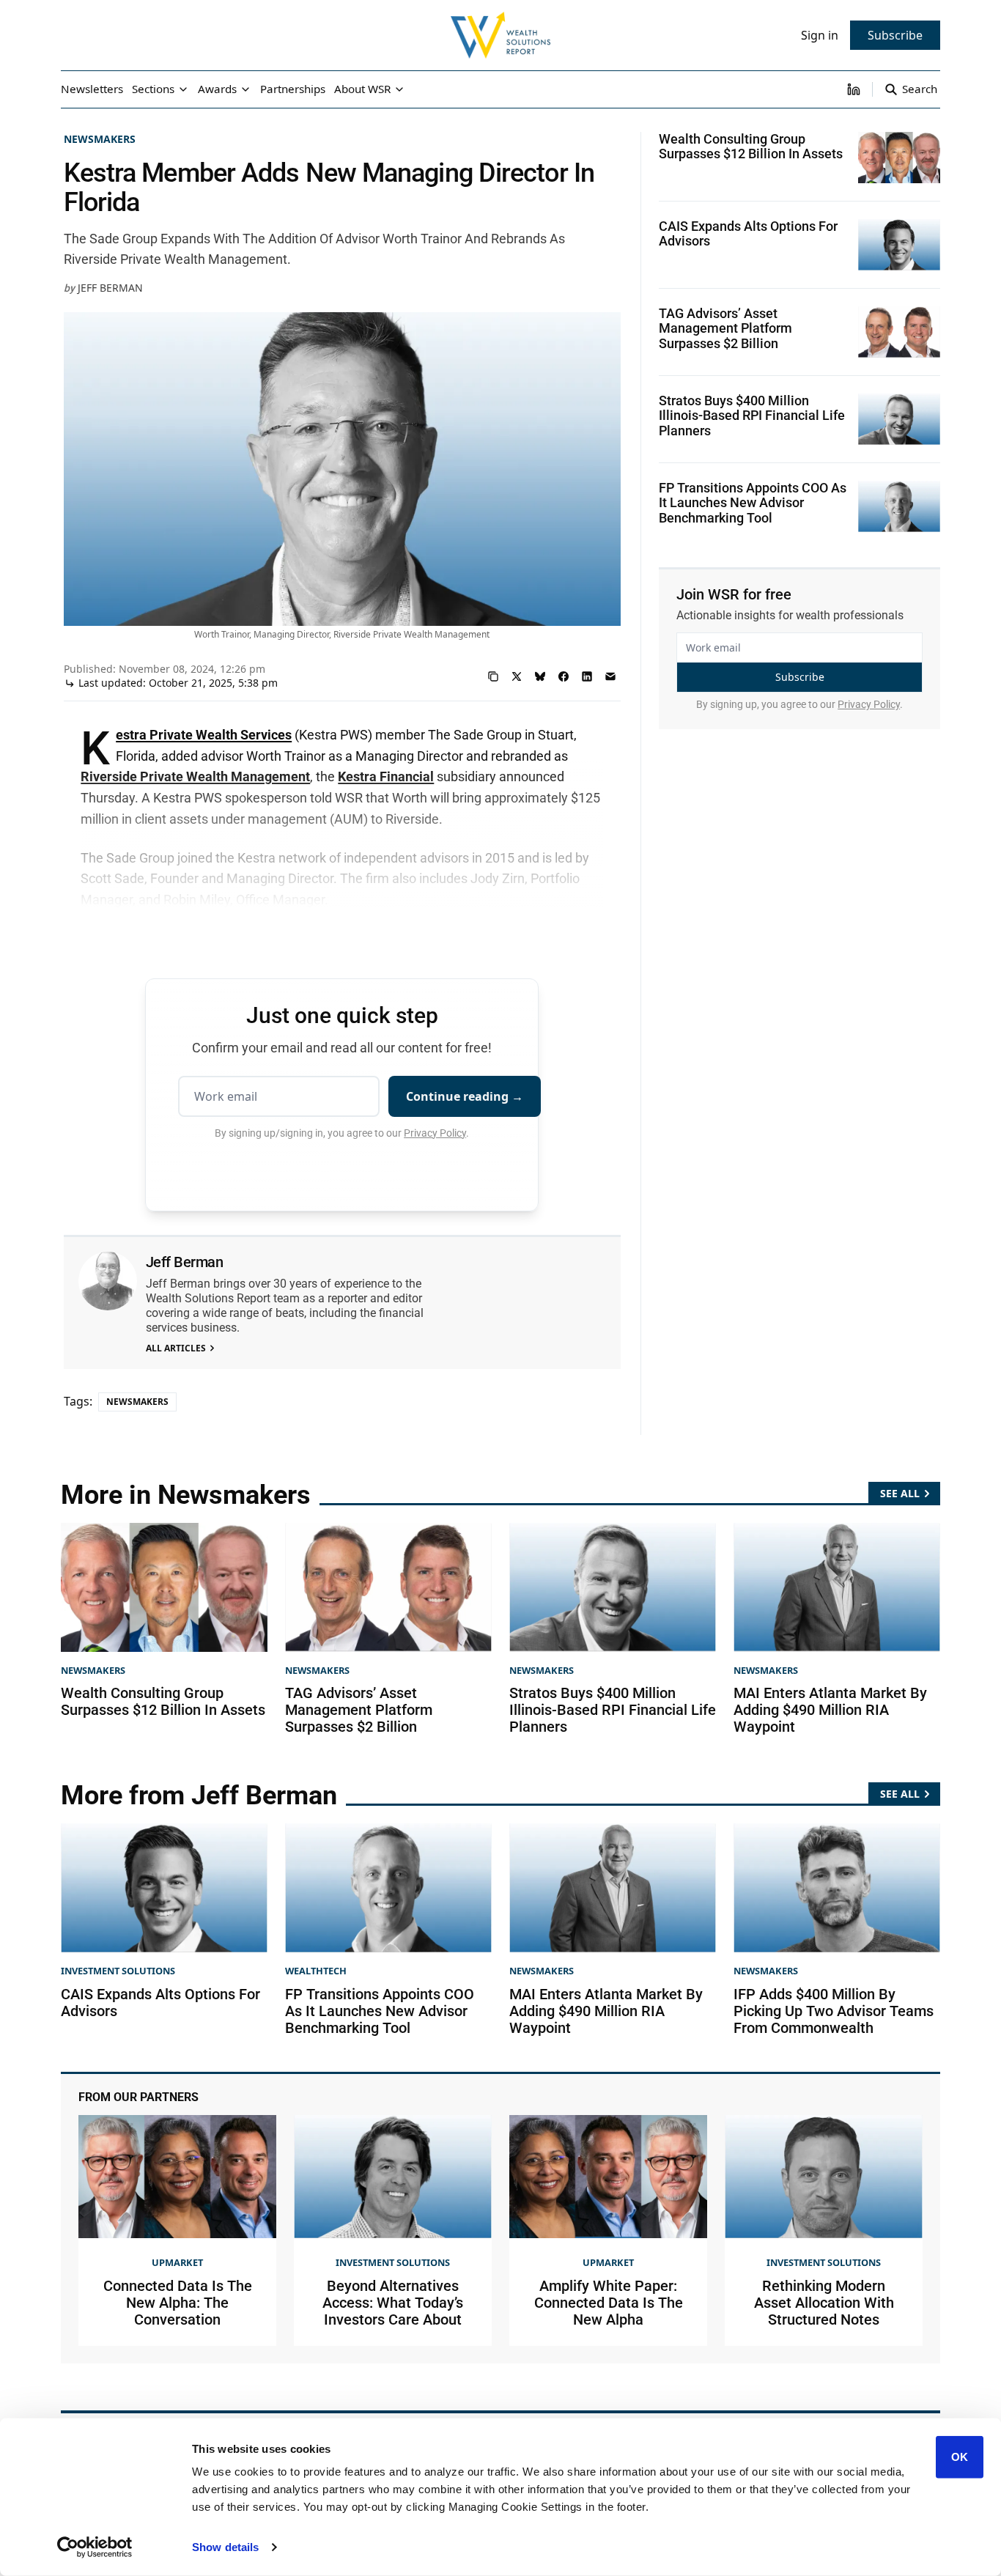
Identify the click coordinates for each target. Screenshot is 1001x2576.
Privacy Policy (435, 1133)
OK (960, 2457)
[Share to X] (517, 676)
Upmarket (177, 2262)
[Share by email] (610, 676)
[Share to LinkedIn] (587, 676)
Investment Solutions (118, 1971)
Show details (225, 2547)
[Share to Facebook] (564, 676)
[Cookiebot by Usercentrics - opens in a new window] (95, 2547)
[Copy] (493, 676)
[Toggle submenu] (183, 89)
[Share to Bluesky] (540, 676)
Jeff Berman (110, 288)
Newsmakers (100, 139)
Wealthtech (316, 1971)
